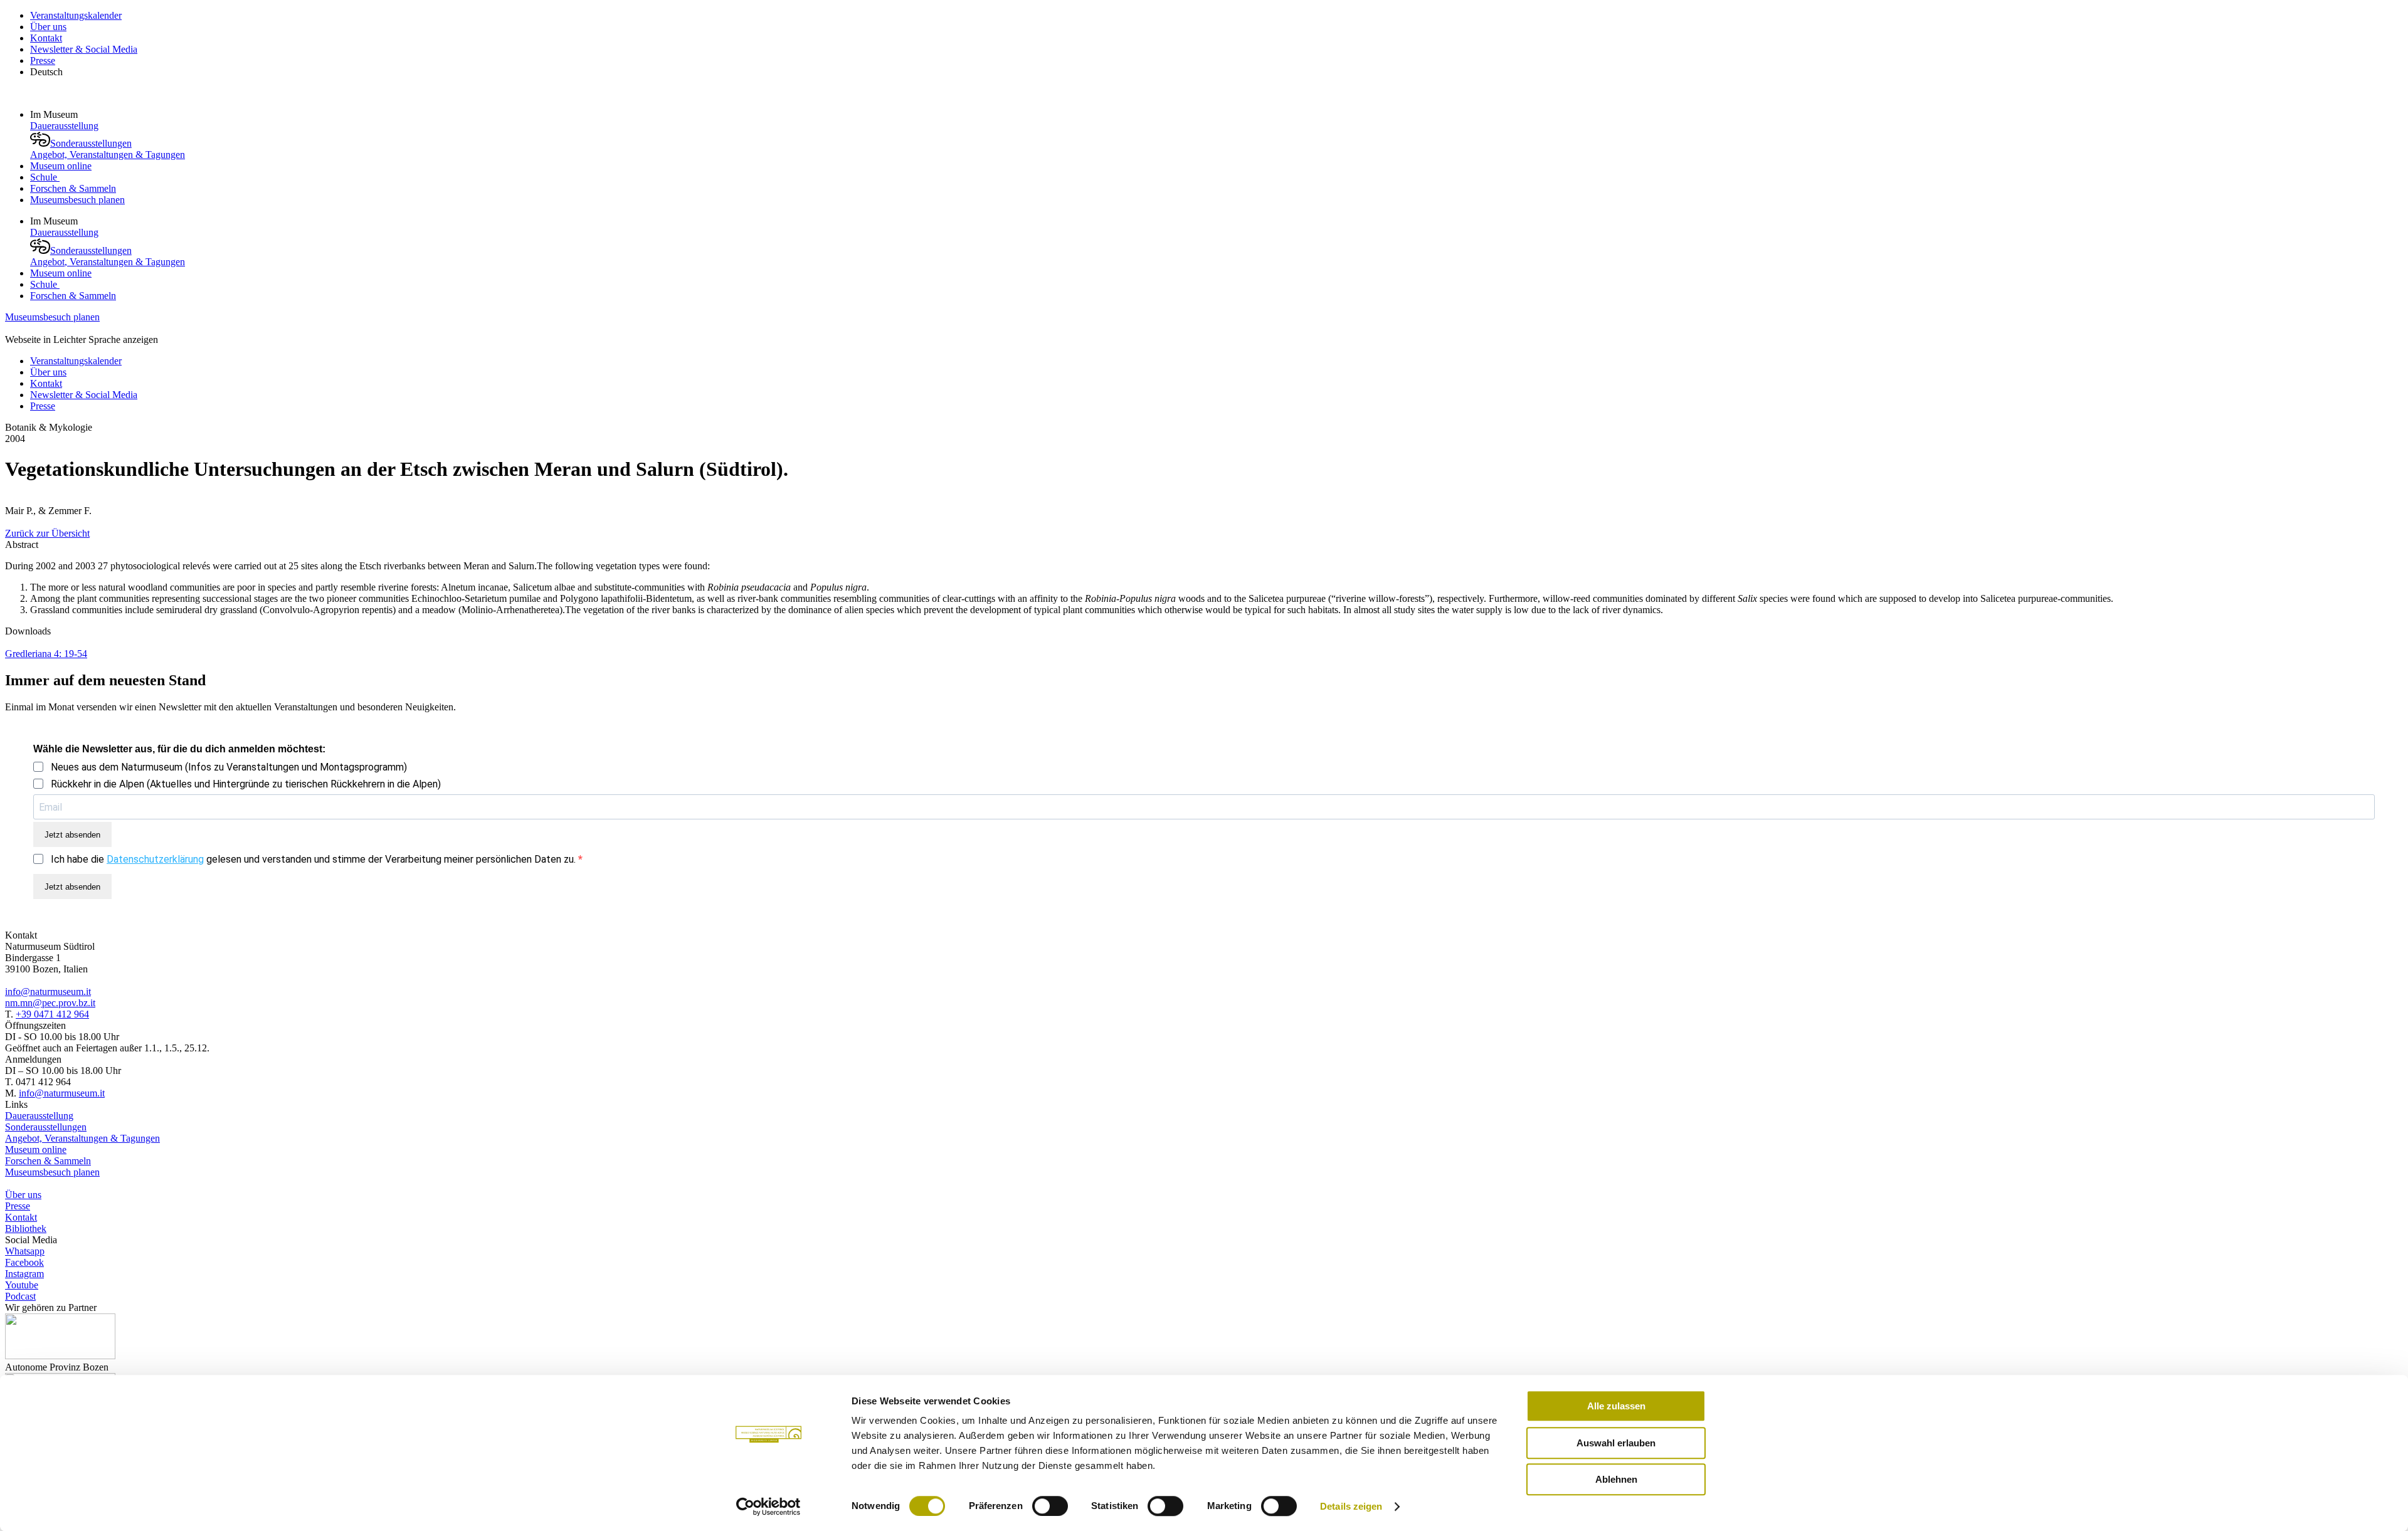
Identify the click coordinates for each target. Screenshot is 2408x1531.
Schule (45, 177)
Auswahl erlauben (1616, 1443)
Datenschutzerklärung (155, 859)
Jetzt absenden (72, 835)
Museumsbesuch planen (77, 200)
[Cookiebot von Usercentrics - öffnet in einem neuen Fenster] (768, 1507)
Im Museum (55, 114)
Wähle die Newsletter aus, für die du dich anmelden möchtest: (179, 749)
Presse (43, 61)
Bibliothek (26, 1228)
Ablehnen (1616, 1479)
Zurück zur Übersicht (47, 533)
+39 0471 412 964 (52, 1014)
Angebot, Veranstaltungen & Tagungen (108, 155)
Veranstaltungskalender (76, 15)
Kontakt (46, 38)
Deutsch (46, 72)
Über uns (48, 27)
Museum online (61, 166)
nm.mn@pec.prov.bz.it (50, 1003)
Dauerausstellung (64, 126)
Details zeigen (1351, 1506)
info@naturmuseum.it (48, 992)
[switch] (1050, 1506)
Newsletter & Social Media (84, 49)
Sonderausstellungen (91, 143)
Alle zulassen (1616, 1406)
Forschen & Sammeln (73, 188)
